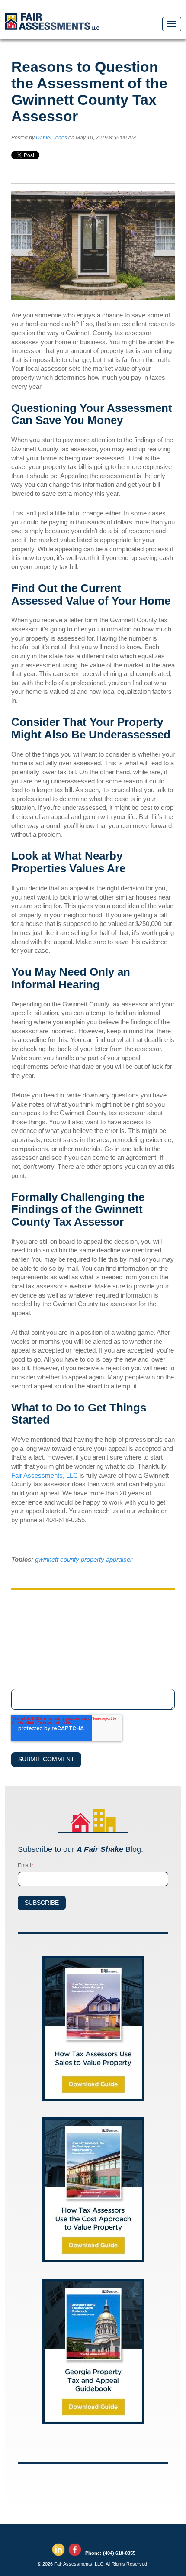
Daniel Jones (51, 138)
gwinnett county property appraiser (84, 1559)
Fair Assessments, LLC (45, 1475)
